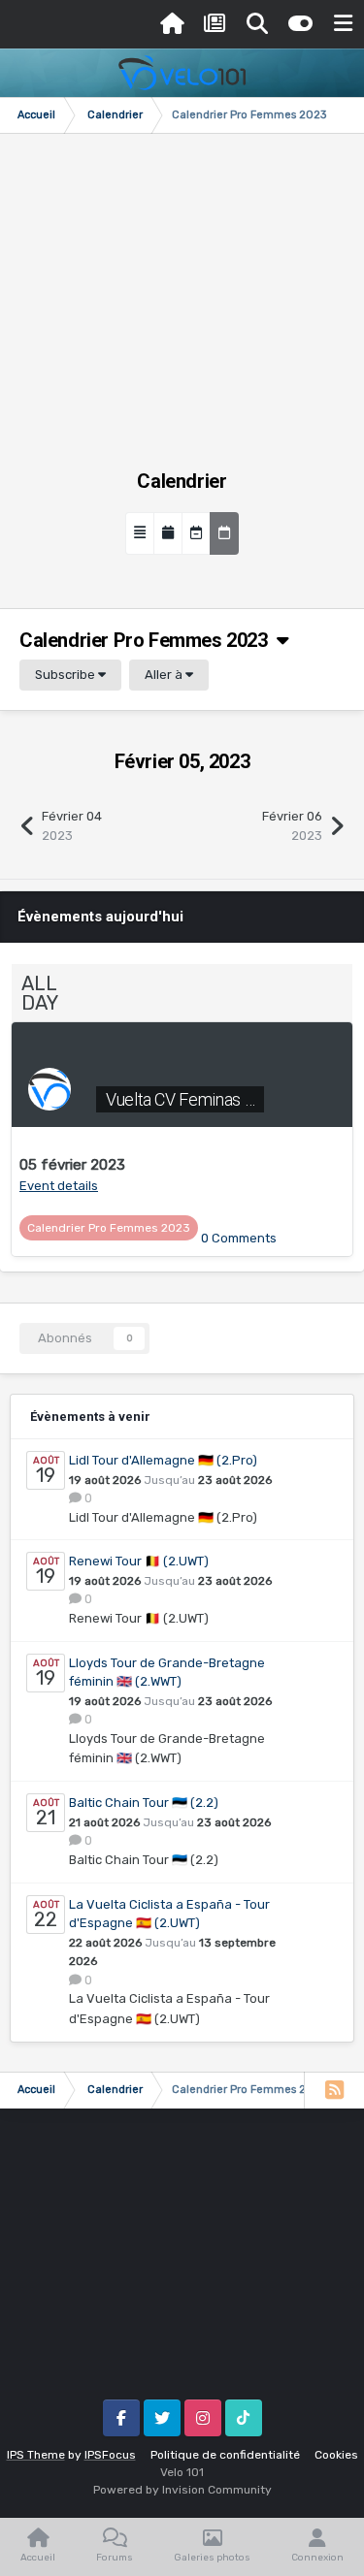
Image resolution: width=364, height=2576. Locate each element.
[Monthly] (168, 533)
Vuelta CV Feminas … (180, 1099)
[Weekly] (196, 533)
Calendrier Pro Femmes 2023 (148, 640)
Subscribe (66, 675)
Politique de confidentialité (225, 2455)
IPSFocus (110, 2455)
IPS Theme (36, 2455)
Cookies (336, 2455)
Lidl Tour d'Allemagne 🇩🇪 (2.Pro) (163, 1460)
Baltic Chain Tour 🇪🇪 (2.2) (144, 1803)
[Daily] (224, 533)
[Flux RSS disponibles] (334, 2090)
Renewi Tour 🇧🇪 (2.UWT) (139, 1561)
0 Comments (239, 1238)
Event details (59, 1186)
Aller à (165, 675)
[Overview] (140, 533)
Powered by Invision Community (182, 2490)
